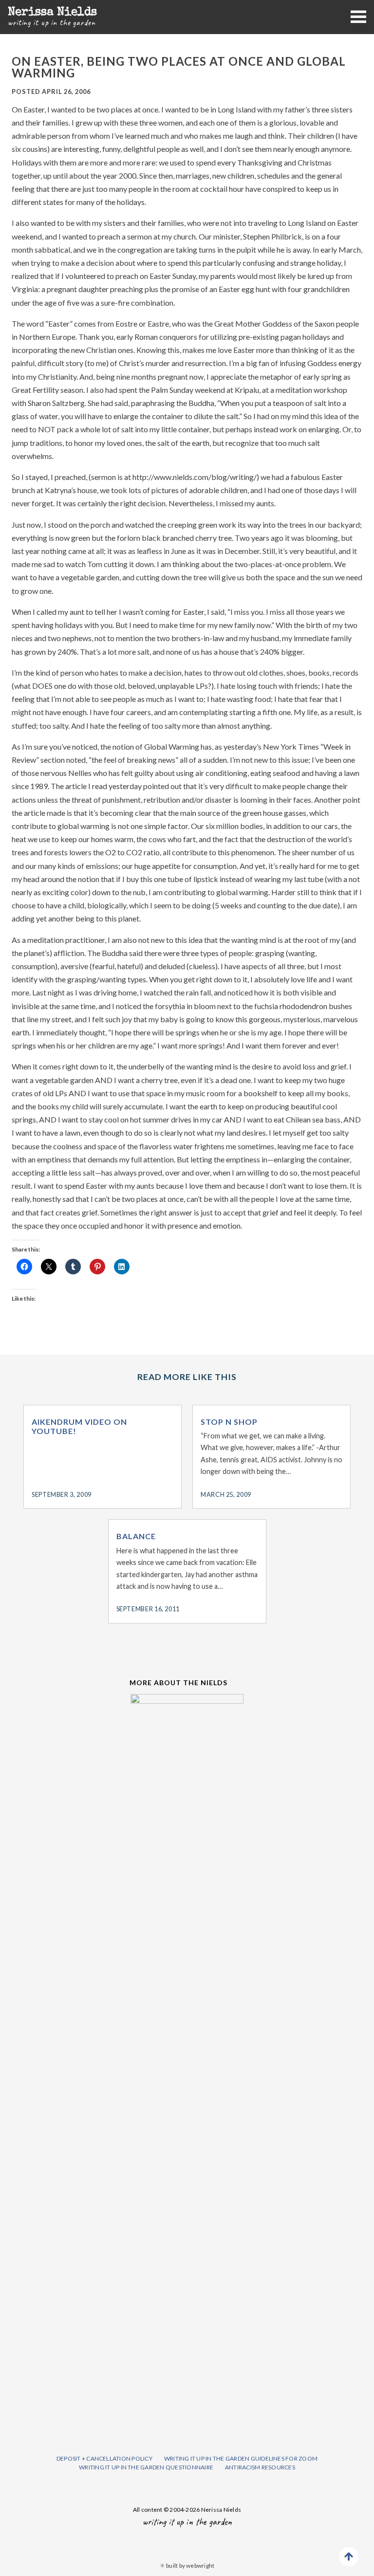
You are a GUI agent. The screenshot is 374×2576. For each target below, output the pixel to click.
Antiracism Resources (260, 2467)
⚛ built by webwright (187, 2566)
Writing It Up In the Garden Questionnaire (146, 2467)
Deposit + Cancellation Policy (104, 2458)
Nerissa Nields (52, 13)
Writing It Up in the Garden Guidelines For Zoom (241, 2458)
